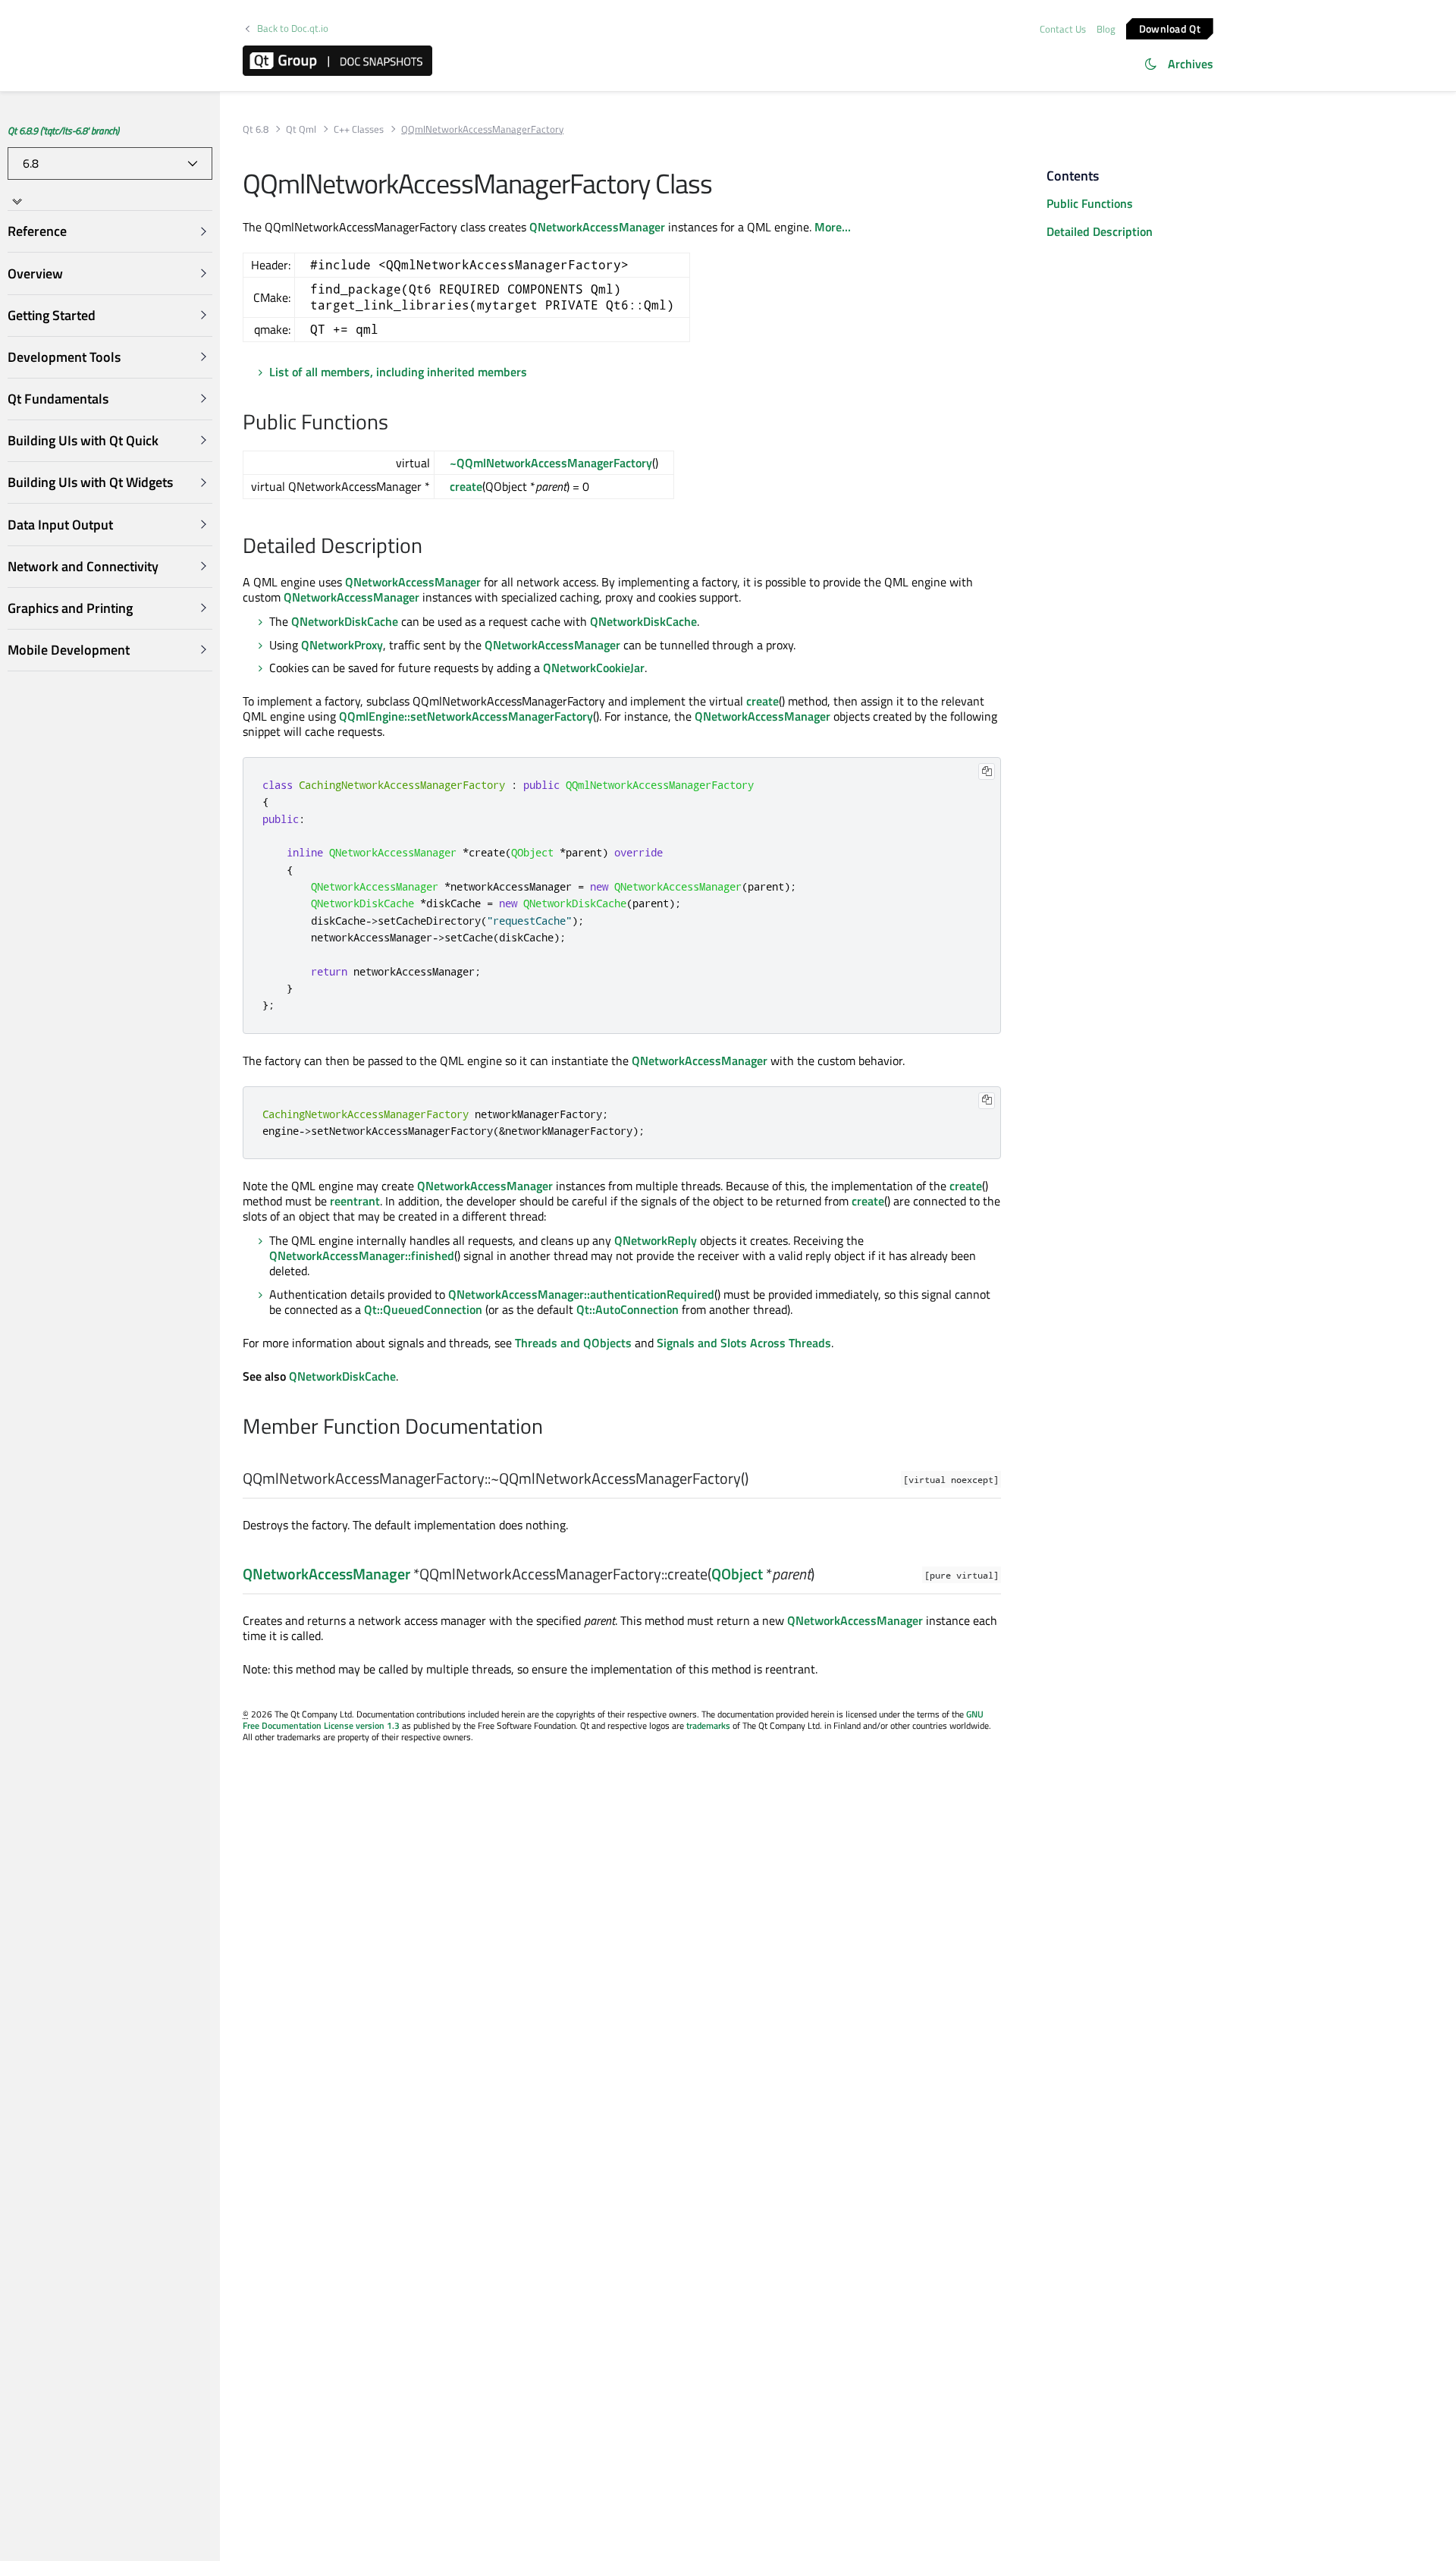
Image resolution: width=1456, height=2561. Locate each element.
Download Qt (1170, 28)
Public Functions (1090, 203)
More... (833, 227)
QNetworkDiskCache (345, 621)
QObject (737, 1574)
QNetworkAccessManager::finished (362, 1255)
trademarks (708, 1725)
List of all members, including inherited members (398, 372)
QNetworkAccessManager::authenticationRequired (581, 1294)
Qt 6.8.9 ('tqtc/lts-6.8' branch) (63, 130)
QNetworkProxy (342, 645)
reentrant (355, 1201)
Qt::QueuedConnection (423, 1309)
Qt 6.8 (256, 129)
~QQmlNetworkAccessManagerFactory (551, 463)
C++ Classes (359, 129)
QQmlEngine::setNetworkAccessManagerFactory (466, 716)
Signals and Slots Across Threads (744, 1343)
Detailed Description (1100, 231)
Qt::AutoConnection (628, 1309)
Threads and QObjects (573, 1343)
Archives (1191, 64)
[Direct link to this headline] (396, 423)
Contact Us (1063, 29)
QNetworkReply (656, 1240)
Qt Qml (301, 129)
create (466, 486)
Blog (1106, 29)
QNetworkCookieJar (594, 668)
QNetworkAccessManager (597, 227)
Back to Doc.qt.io (293, 28)
